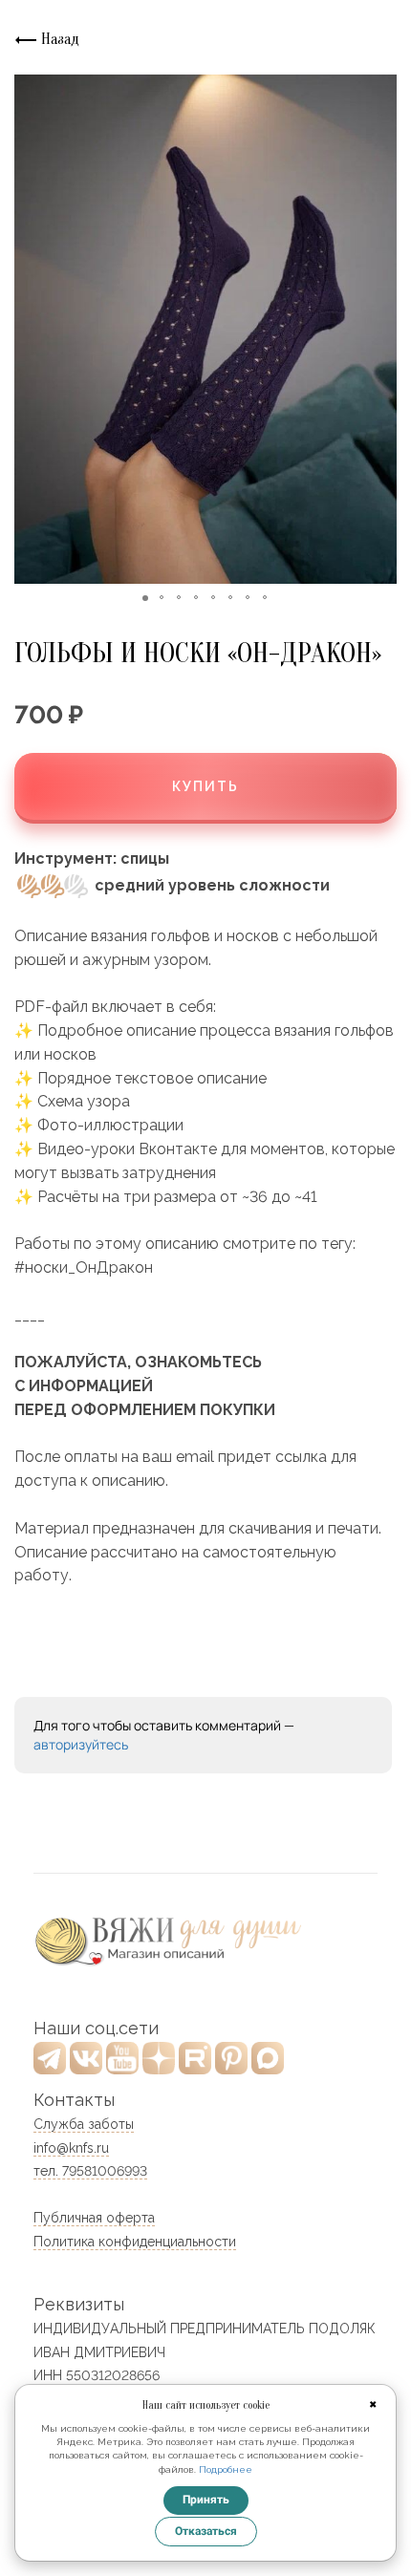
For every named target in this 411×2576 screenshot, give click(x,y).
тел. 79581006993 (90, 2171)
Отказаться (206, 2531)
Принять (206, 2500)
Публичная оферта (94, 2218)
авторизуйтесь (81, 1744)
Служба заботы (84, 2124)
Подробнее (226, 2469)
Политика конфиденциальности (135, 2242)
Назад (58, 39)
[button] (32, 330)
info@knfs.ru (71, 2148)
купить (205, 786)
